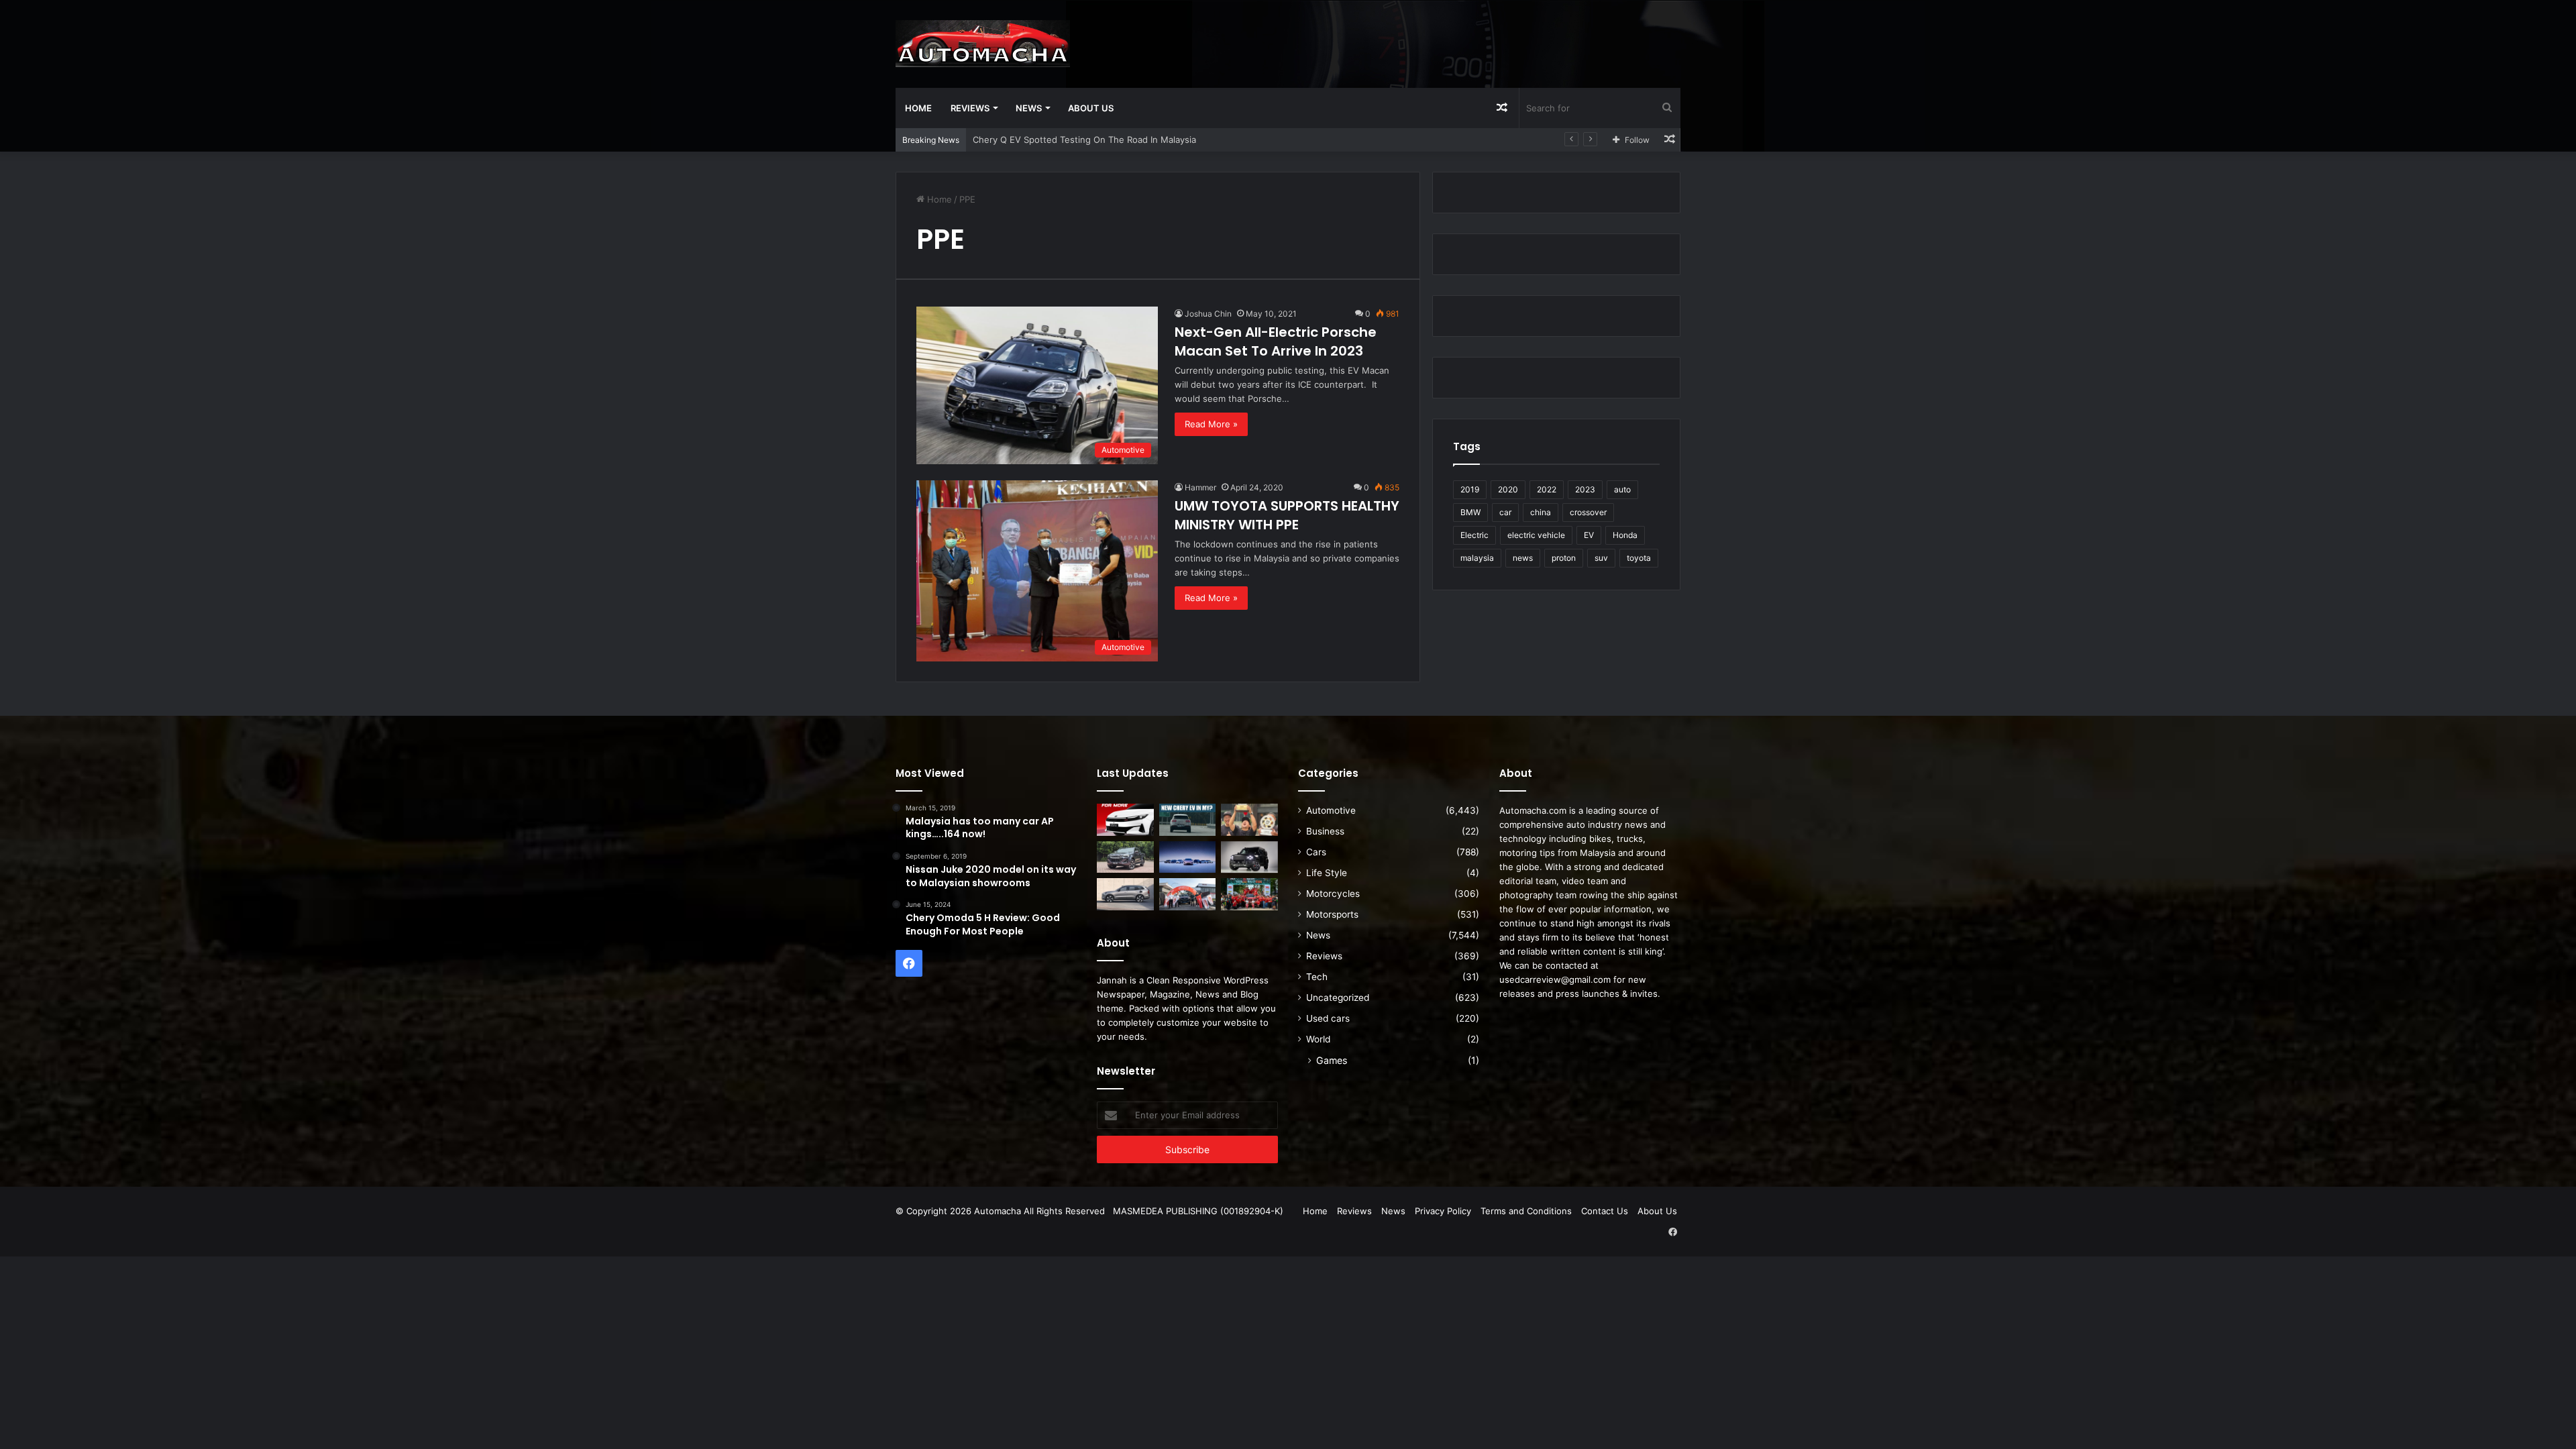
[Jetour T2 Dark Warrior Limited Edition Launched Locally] (1249, 857)
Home (918, 108)
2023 (1585, 489)
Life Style (1327, 873)
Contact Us (1605, 1211)
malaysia (1477, 558)
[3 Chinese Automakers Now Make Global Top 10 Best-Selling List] (1188, 857)
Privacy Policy (1443, 1211)
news (1523, 558)
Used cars (1328, 1018)
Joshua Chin (1208, 314)
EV (1589, 535)
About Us (1091, 108)
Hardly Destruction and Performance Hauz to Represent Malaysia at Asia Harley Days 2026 (1163, 140)
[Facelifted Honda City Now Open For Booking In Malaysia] (1125, 820)
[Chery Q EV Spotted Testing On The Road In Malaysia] (1188, 820)
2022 (1547, 489)
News (1029, 108)
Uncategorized (1338, 998)
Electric (1474, 535)
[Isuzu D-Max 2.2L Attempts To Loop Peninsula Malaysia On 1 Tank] (1188, 894)
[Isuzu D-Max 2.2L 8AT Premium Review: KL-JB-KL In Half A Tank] (1125, 857)
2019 (1470, 489)
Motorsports (1332, 914)
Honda (1625, 535)
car (1505, 512)
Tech (1317, 977)
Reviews (970, 108)
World (1318, 1039)
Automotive (1331, 810)
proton (1564, 558)
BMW (1470, 512)
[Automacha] (983, 44)
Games (1332, 1060)
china (1541, 512)
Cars (1316, 852)
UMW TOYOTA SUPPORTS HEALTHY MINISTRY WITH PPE (1287, 515)
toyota (1639, 558)
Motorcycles (1333, 894)
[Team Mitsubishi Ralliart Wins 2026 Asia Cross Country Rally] (1249, 894)
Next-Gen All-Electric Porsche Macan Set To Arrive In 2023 (1276, 341)
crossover (1588, 512)
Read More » (1211, 424)
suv (1601, 558)
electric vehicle (1536, 535)
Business (1325, 831)
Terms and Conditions (1526, 1211)
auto (1622, 489)
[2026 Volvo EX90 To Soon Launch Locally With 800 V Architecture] (1125, 894)
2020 (1508, 489)
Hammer (1200, 487)
